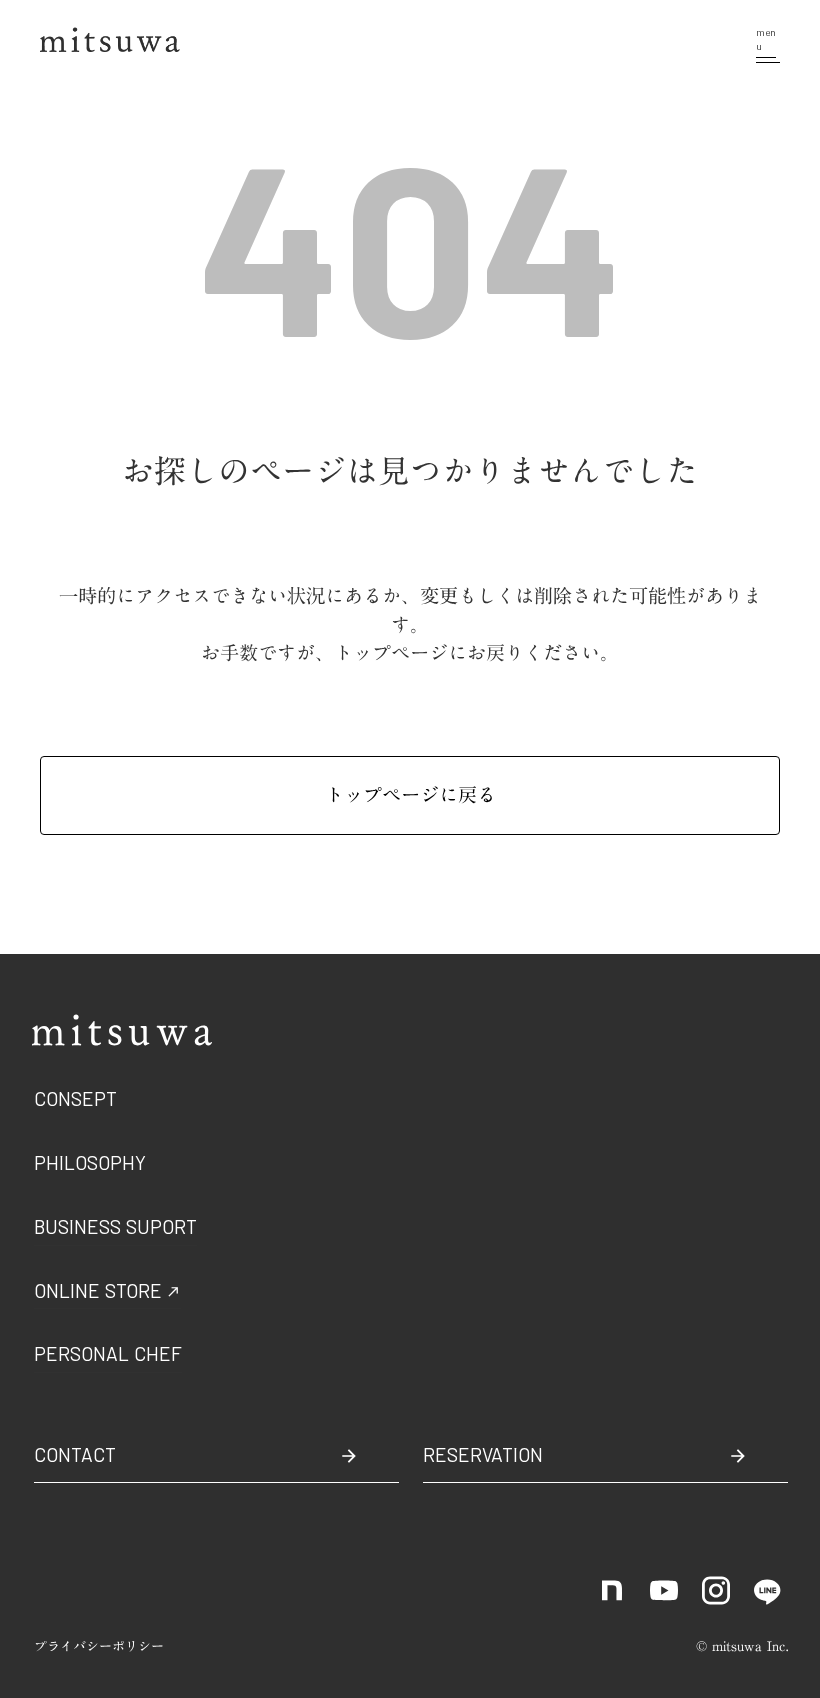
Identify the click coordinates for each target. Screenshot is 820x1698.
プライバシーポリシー (99, 1646)
